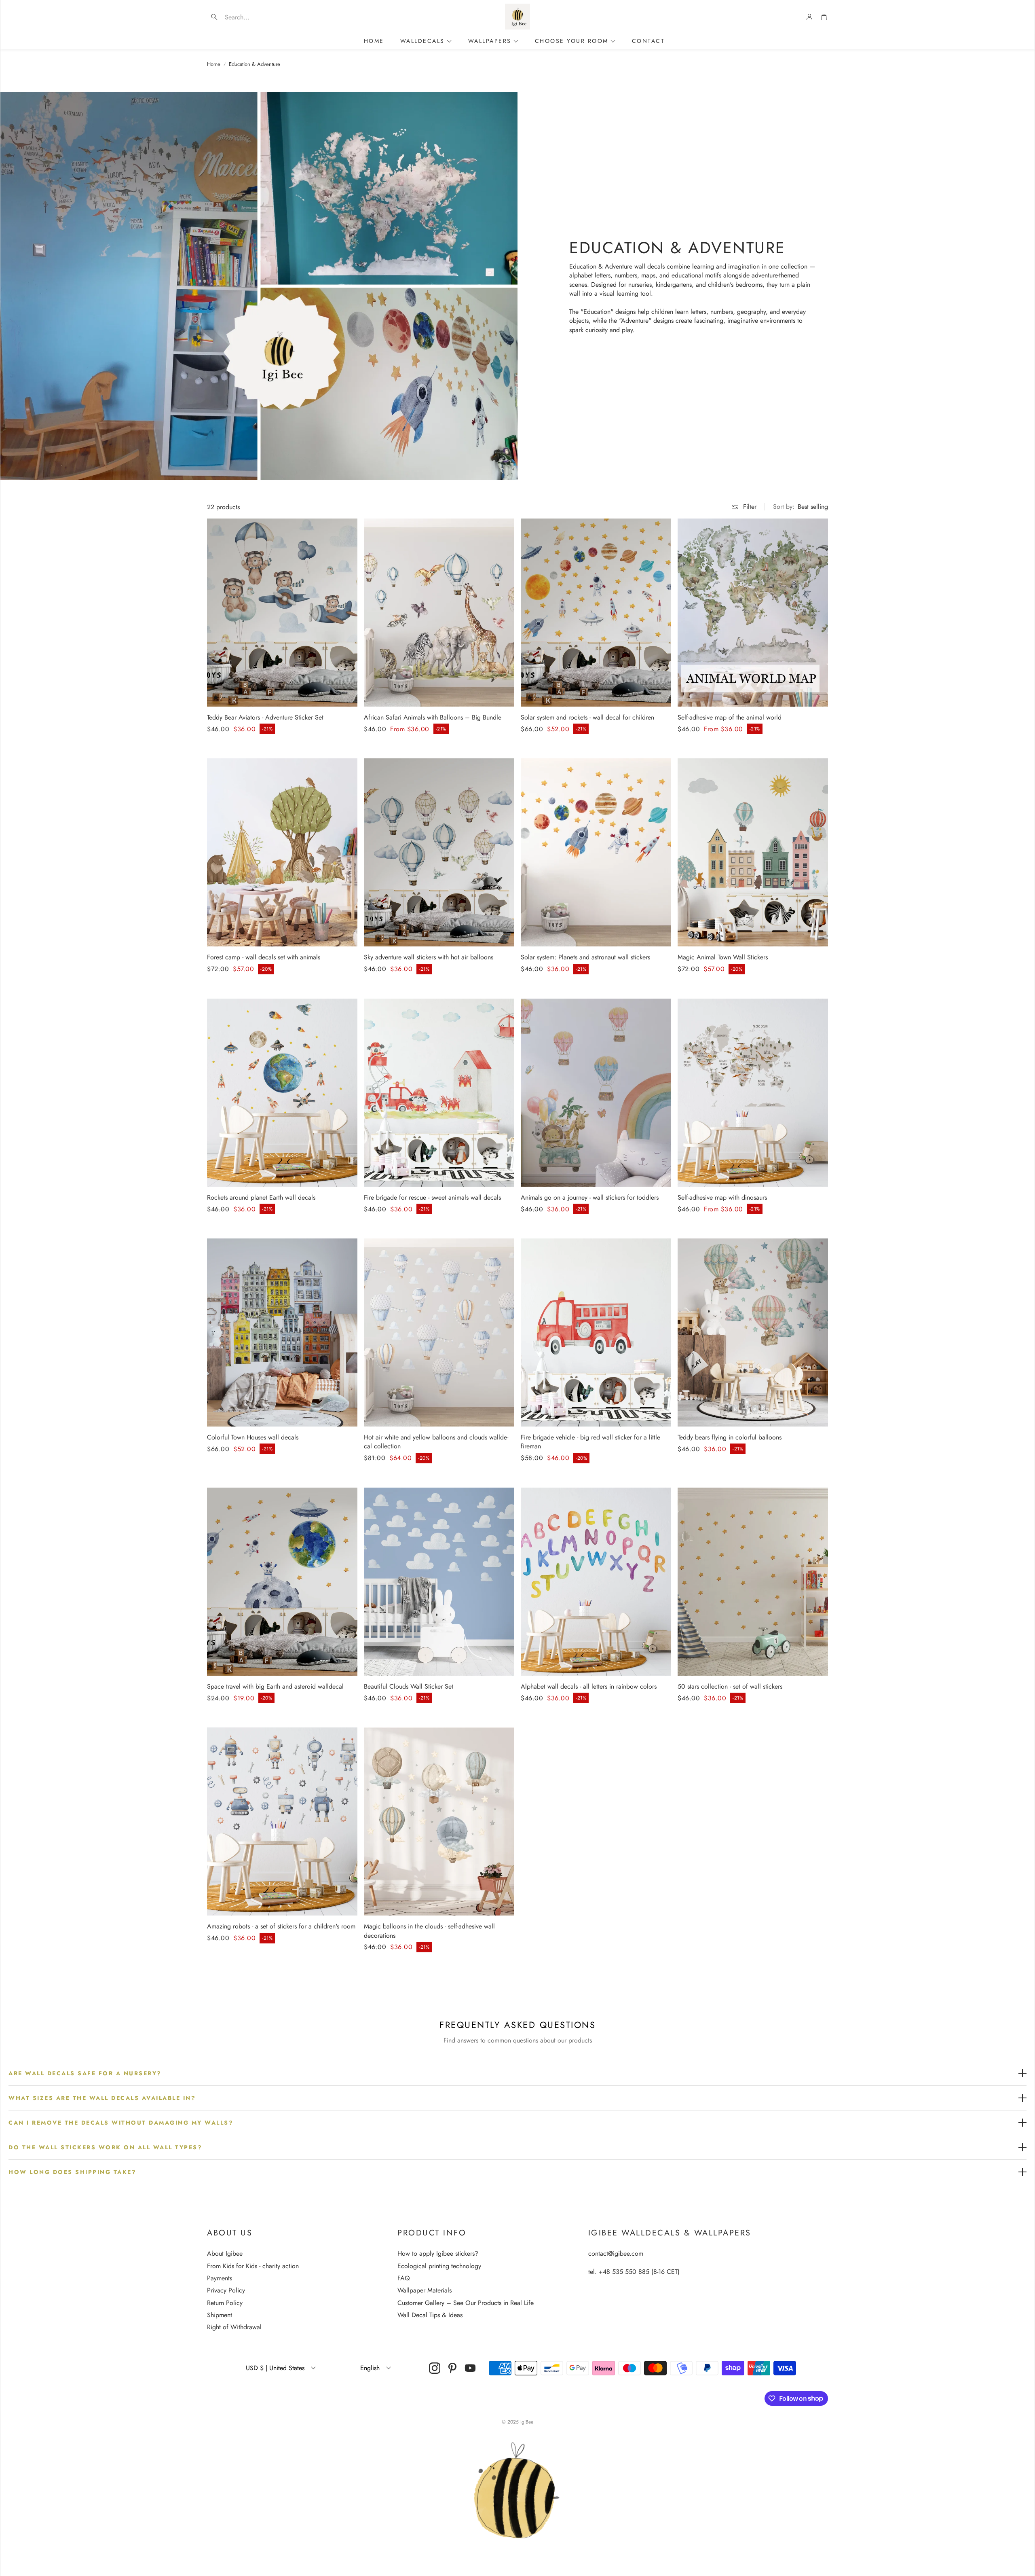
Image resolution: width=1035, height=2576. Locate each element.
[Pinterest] (452, 2368)
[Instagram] (435, 2368)
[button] (259, 17)
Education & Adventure (255, 64)
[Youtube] (470, 2368)
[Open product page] (282, 613)
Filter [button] (750, 507)
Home (214, 64)
